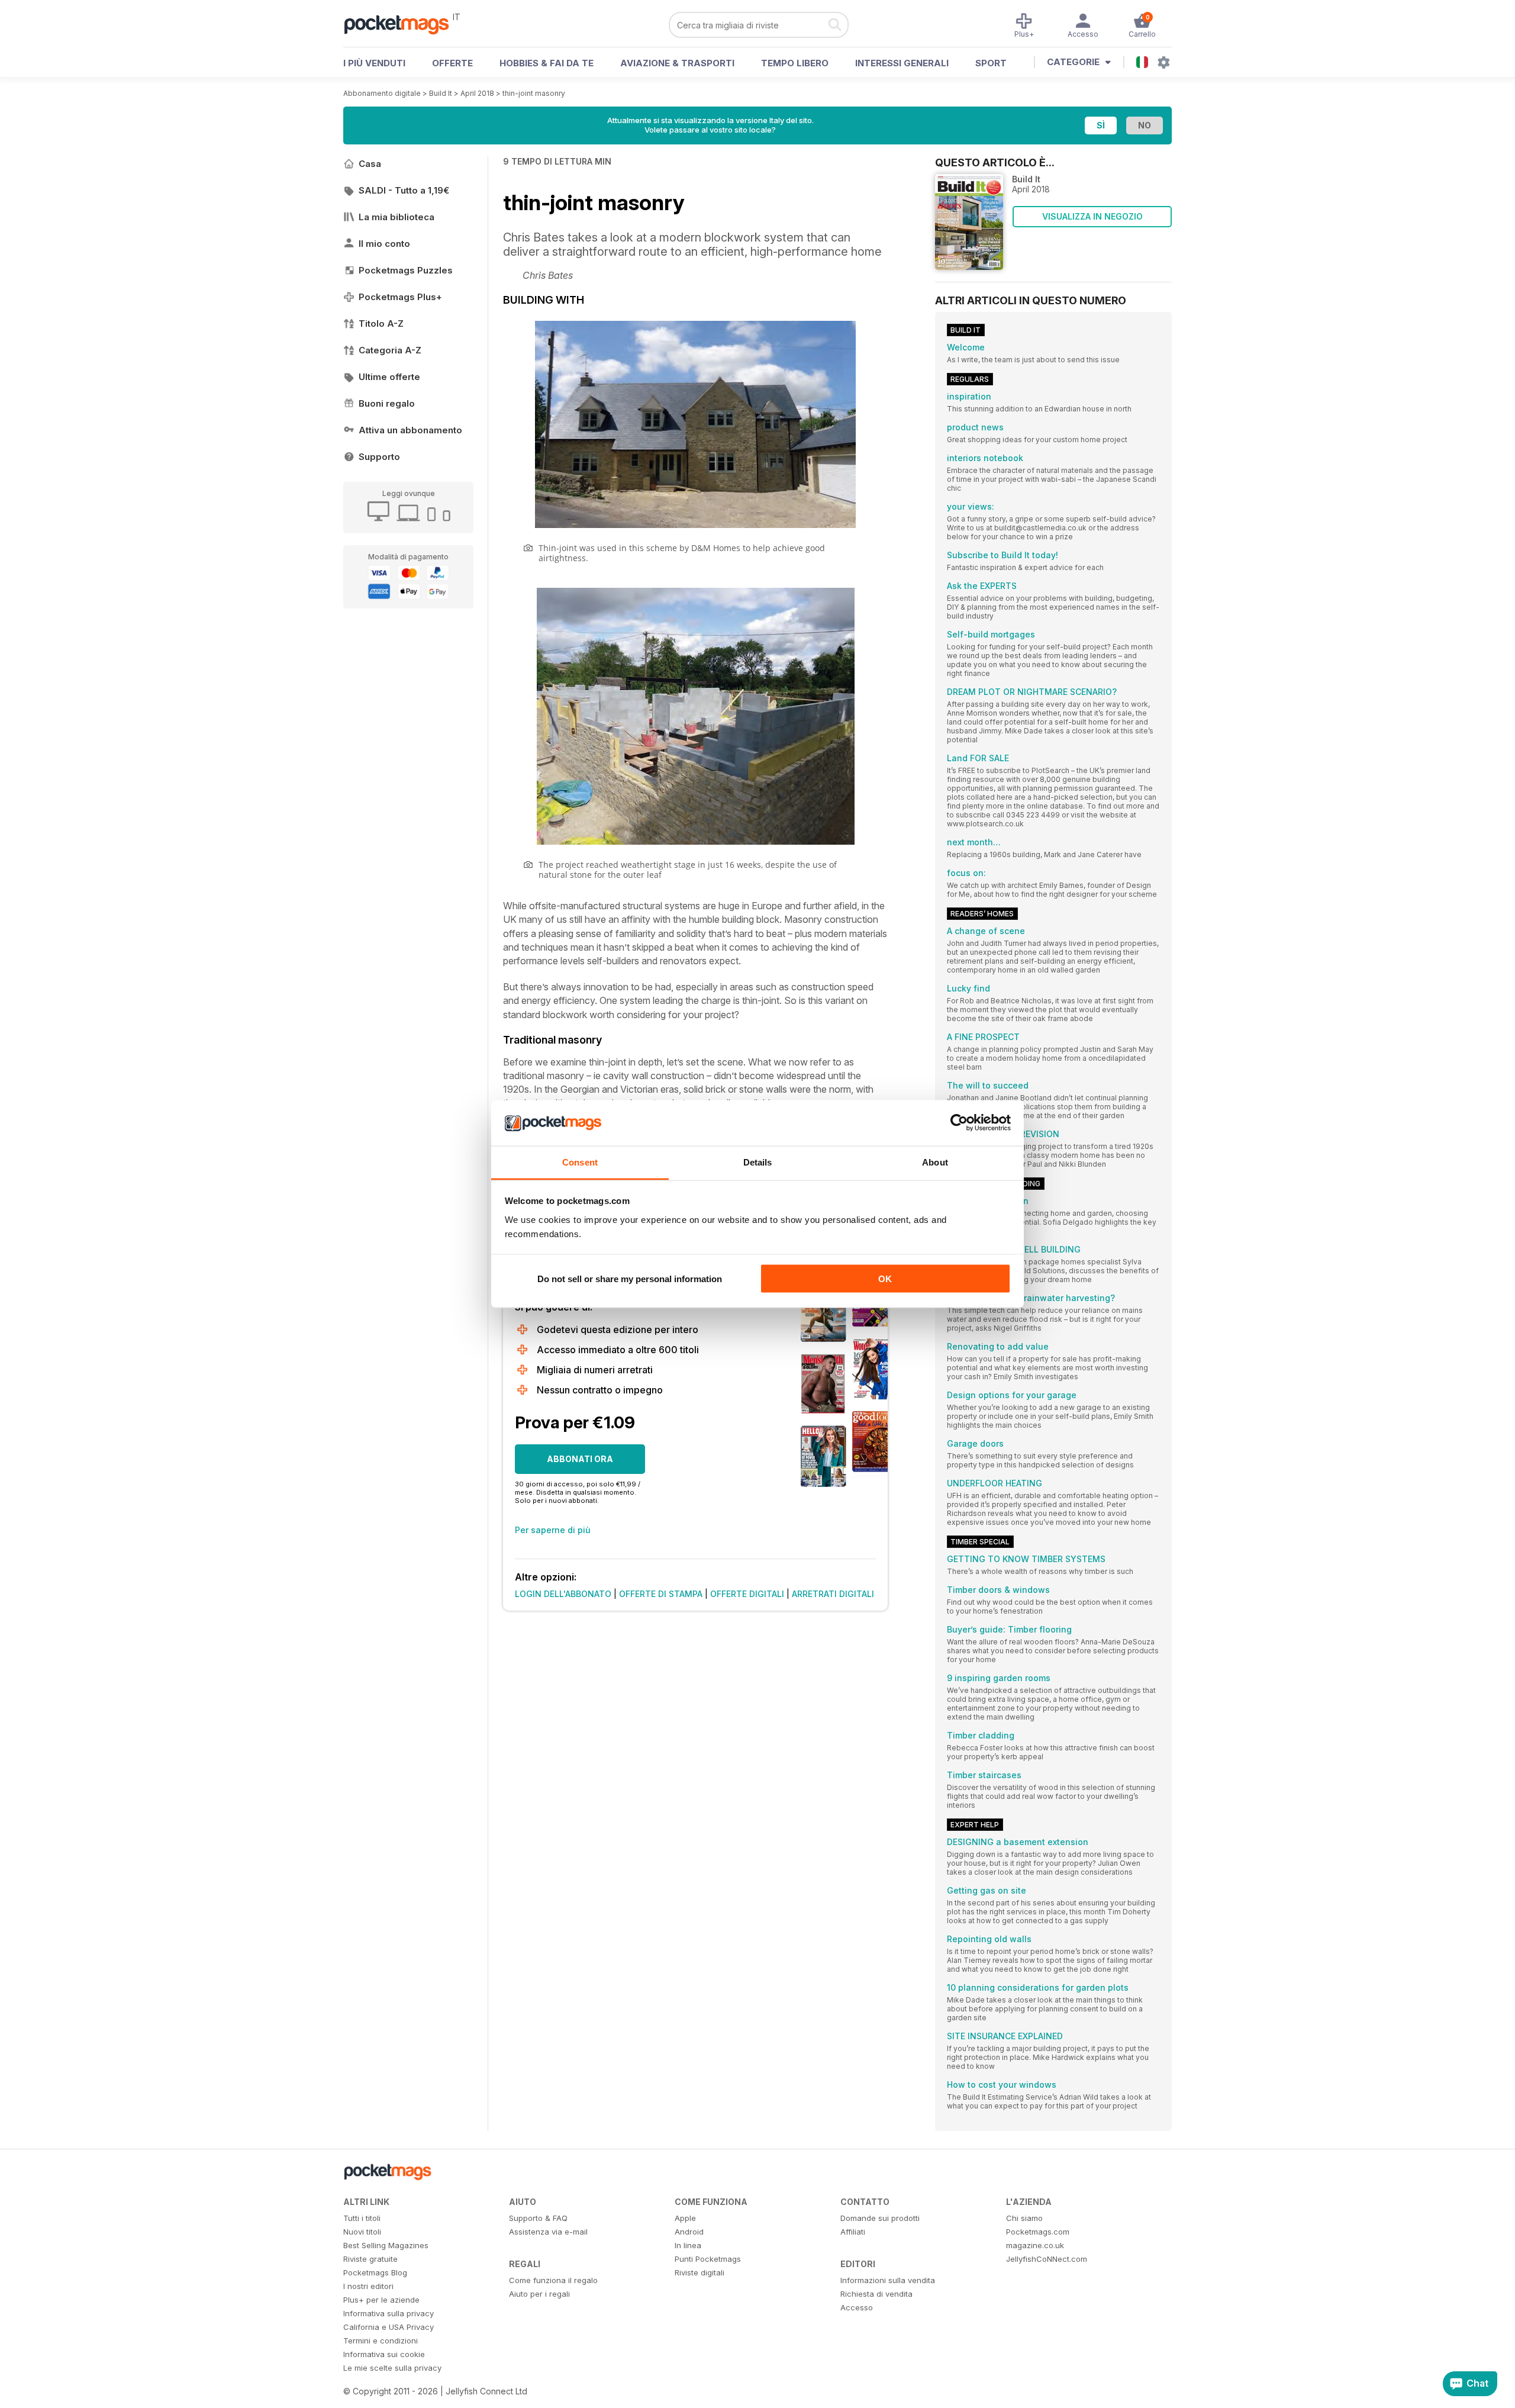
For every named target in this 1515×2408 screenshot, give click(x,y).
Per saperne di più (553, 1530)
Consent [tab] (580, 1162)
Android (689, 2232)
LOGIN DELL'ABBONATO (563, 1594)
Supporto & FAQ (538, 2218)
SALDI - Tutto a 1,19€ (404, 190)
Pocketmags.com (1038, 2232)
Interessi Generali (902, 63)
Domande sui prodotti (880, 2218)
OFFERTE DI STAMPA (661, 1594)
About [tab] (935, 1162)
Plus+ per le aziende (381, 2300)
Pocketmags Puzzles (406, 270)
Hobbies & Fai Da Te (547, 63)
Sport (991, 63)
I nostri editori (368, 2286)
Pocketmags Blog (375, 2272)
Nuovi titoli (362, 2232)
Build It (441, 93)
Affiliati (853, 2232)
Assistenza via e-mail (548, 2232)
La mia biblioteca (397, 217)
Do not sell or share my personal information (630, 1279)
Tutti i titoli (362, 2218)
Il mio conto (384, 244)
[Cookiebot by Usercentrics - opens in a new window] (959, 1123)
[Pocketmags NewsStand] (402, 24)
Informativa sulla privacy (389, 2313)
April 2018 (477, 93)
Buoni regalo (387, 403)
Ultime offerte (389, 377)
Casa (370, 164)
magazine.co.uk (1035, 2245)
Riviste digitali (700, 2272)
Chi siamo (1024, 2218)
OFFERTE (452, 63)
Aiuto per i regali (539, 2294)
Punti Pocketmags (708, 2259)
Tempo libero (795, 63)
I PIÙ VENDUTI (374, 63)
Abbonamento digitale (382, 93)
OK (885, 1279)
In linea (688, 2245)
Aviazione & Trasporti (677, 63)
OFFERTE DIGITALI (747, 1594)
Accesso (857, 2307)
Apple (685, 2218)
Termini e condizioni (381, 2341)
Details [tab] (758, 1162)
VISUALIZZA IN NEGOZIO (1092, 216)
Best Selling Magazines (386, 2245)
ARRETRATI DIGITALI (833, 1594)
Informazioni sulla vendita (888, 2280)
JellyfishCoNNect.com (1047, 2259)
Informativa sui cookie (384, 2354)
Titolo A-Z (381, 323)
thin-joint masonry (534, 93)
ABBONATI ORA (580, 1459)
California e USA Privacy (389, 2327)
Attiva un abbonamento (410, 430)
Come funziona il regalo (553, 2280)
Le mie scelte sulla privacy (392, 2368)
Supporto (379, 457)
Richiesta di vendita (876, 2294)
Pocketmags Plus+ (400, 297)
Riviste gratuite (370, 2259)
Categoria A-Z (390, 350)
